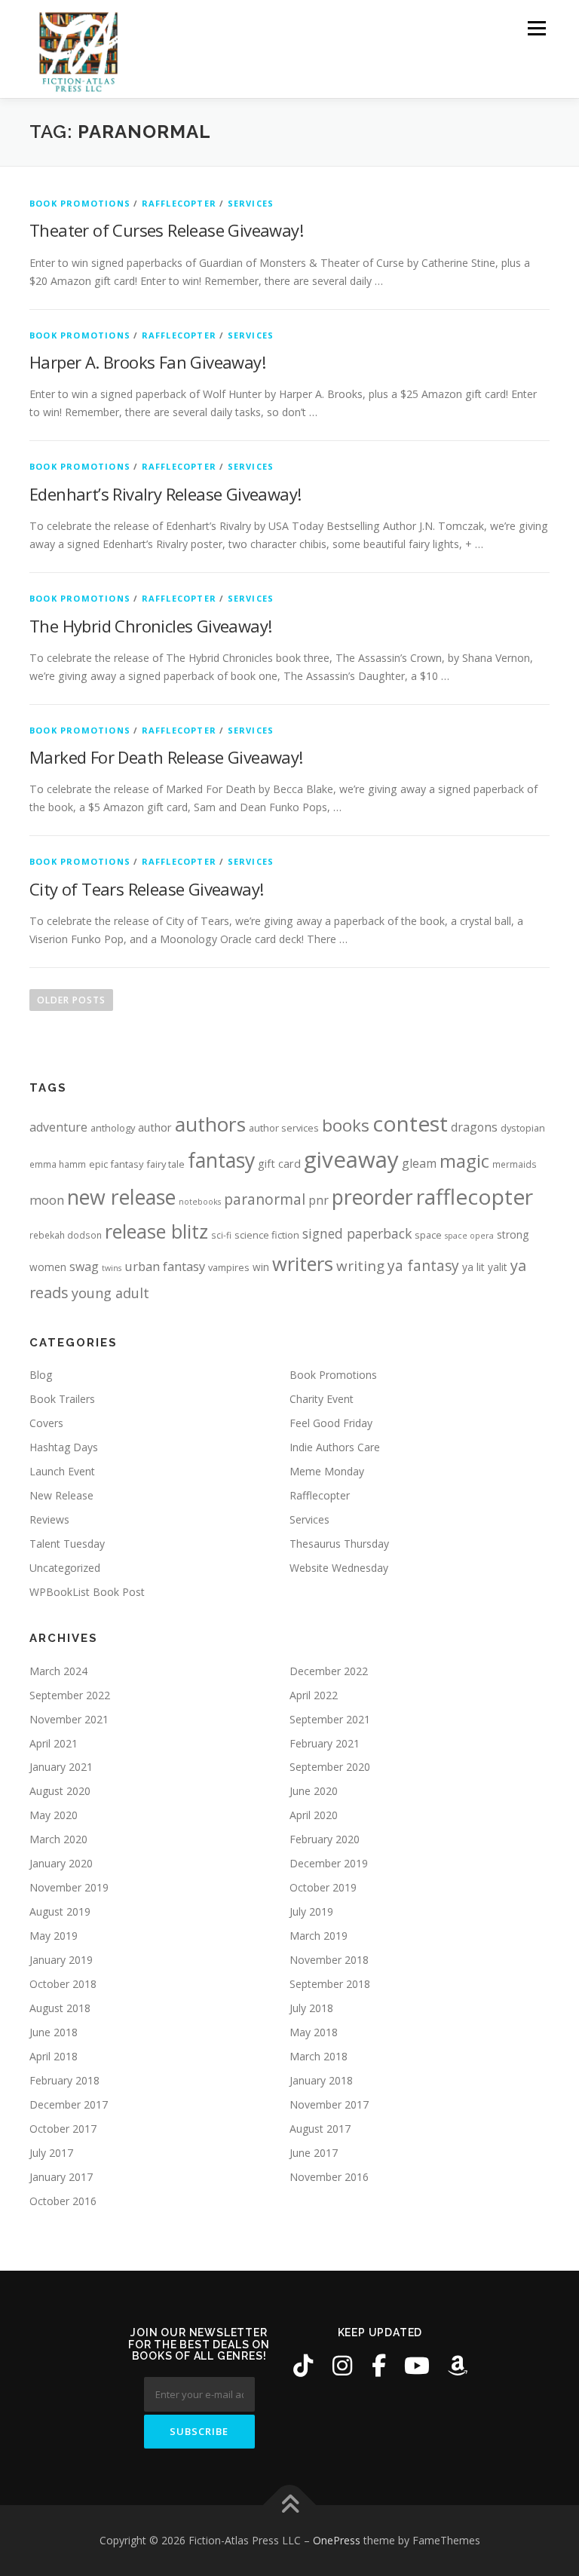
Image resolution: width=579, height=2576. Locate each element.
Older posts (71, 1000)
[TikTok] (303, 2366)
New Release (61, 1495)
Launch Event (62, 1471)
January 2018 (321, 2080)
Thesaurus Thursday (339, 1544)
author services (284, 1128)
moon (47, 1200)
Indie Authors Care (335, 1447)
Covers (46, 1423)
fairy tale (165, 1164)
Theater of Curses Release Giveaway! (166, 230)
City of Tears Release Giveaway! (146, 889)
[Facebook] (379, 2366)
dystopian (523, 1128)
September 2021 (330, 1719)
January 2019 (61, 1960)
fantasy (221, 1160)
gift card (279, 1164)
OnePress (337, 2540)
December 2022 (329, 1671)
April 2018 (54, 2056)
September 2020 (330, 1767)
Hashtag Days (64, 1447)
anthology (113, 1128)
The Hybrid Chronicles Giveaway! (150, 626)
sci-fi (221, 1235)
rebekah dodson (66, 1235)
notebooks (200, 1202)
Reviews (49, 1519)
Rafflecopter (179, 203)
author (155, 1127)
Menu (536, 28)
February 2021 (325, 1743)
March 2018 (319, 2056)
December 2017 (69, 2104)
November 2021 (69, 1719)
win (261, 1267)
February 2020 (325, 1839)
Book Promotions (80, 203)
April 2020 (314, 1815)
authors (210, 1124)
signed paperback (357, 1233)
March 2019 (319, 1936)
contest (410, 1123)
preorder (372, 1197)
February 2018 (64, 2080)
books (346, 1125)
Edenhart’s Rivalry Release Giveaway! (165, 494)
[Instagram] (342, 2366)
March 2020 (58, 1839)
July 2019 (311, 1911)
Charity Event (322, 1399)
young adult (110, 1293)
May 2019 (54, 1936)
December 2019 (329, 1863)
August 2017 (320, 2129)
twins (112, 1268)
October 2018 (63, 1984)
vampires (229, 1267)
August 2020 (60, 1791)
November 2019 (69, 1887)
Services (251, 203)
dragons (474, 1127)
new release (121, 1197)
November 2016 (329, 2177)
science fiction (267, 1235)
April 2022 (314, 1695)
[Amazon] (458, 2366)
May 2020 (54, 1815)
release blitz (156, 1231)
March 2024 (58, 1671)
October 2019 (323, 1887)
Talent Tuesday (67, 1544)
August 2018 (60, 2008)
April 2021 (54, 1743)
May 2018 (314, 2032)
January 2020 (61, 1863)
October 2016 (63, 2201)
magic (464, 1161)
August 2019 (60, 1911)
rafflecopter (475, 1196)
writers (303, 1263)
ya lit (473, 1267)
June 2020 (314, 1791)
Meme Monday (327, 1471)
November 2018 (329, 1960)
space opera (469, 1236)
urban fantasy (165, 1266)
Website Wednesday (339, 1568)
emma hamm (58, 1164)
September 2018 (330, 1984)
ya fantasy (423, 1265)
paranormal (265, 1199)
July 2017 (51, 2153)
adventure (58, 1127)
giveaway (351, 1159)
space (428, 1235)
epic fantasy (116, 1164)
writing (360, 1265)
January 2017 (61, 2177)
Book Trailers (62, 1399)
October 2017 (63, 2129)
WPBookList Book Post (87, 1592)
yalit (498, 1267)
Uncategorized (65, 1568)
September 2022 (70, 1695)
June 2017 (314, 2153)
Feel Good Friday (331, 1423)
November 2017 (329, 2104)
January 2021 (61, 1767)
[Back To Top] (290, 2506)
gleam (419, 1163)
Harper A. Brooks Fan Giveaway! (147, 362)
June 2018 (54, 2032)
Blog (41, 1375)
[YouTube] (417, 2366)
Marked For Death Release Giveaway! (166, 757)
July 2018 (311, 2008)
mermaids (515, 1164)
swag (84, 1267)
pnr (319, 1200)
